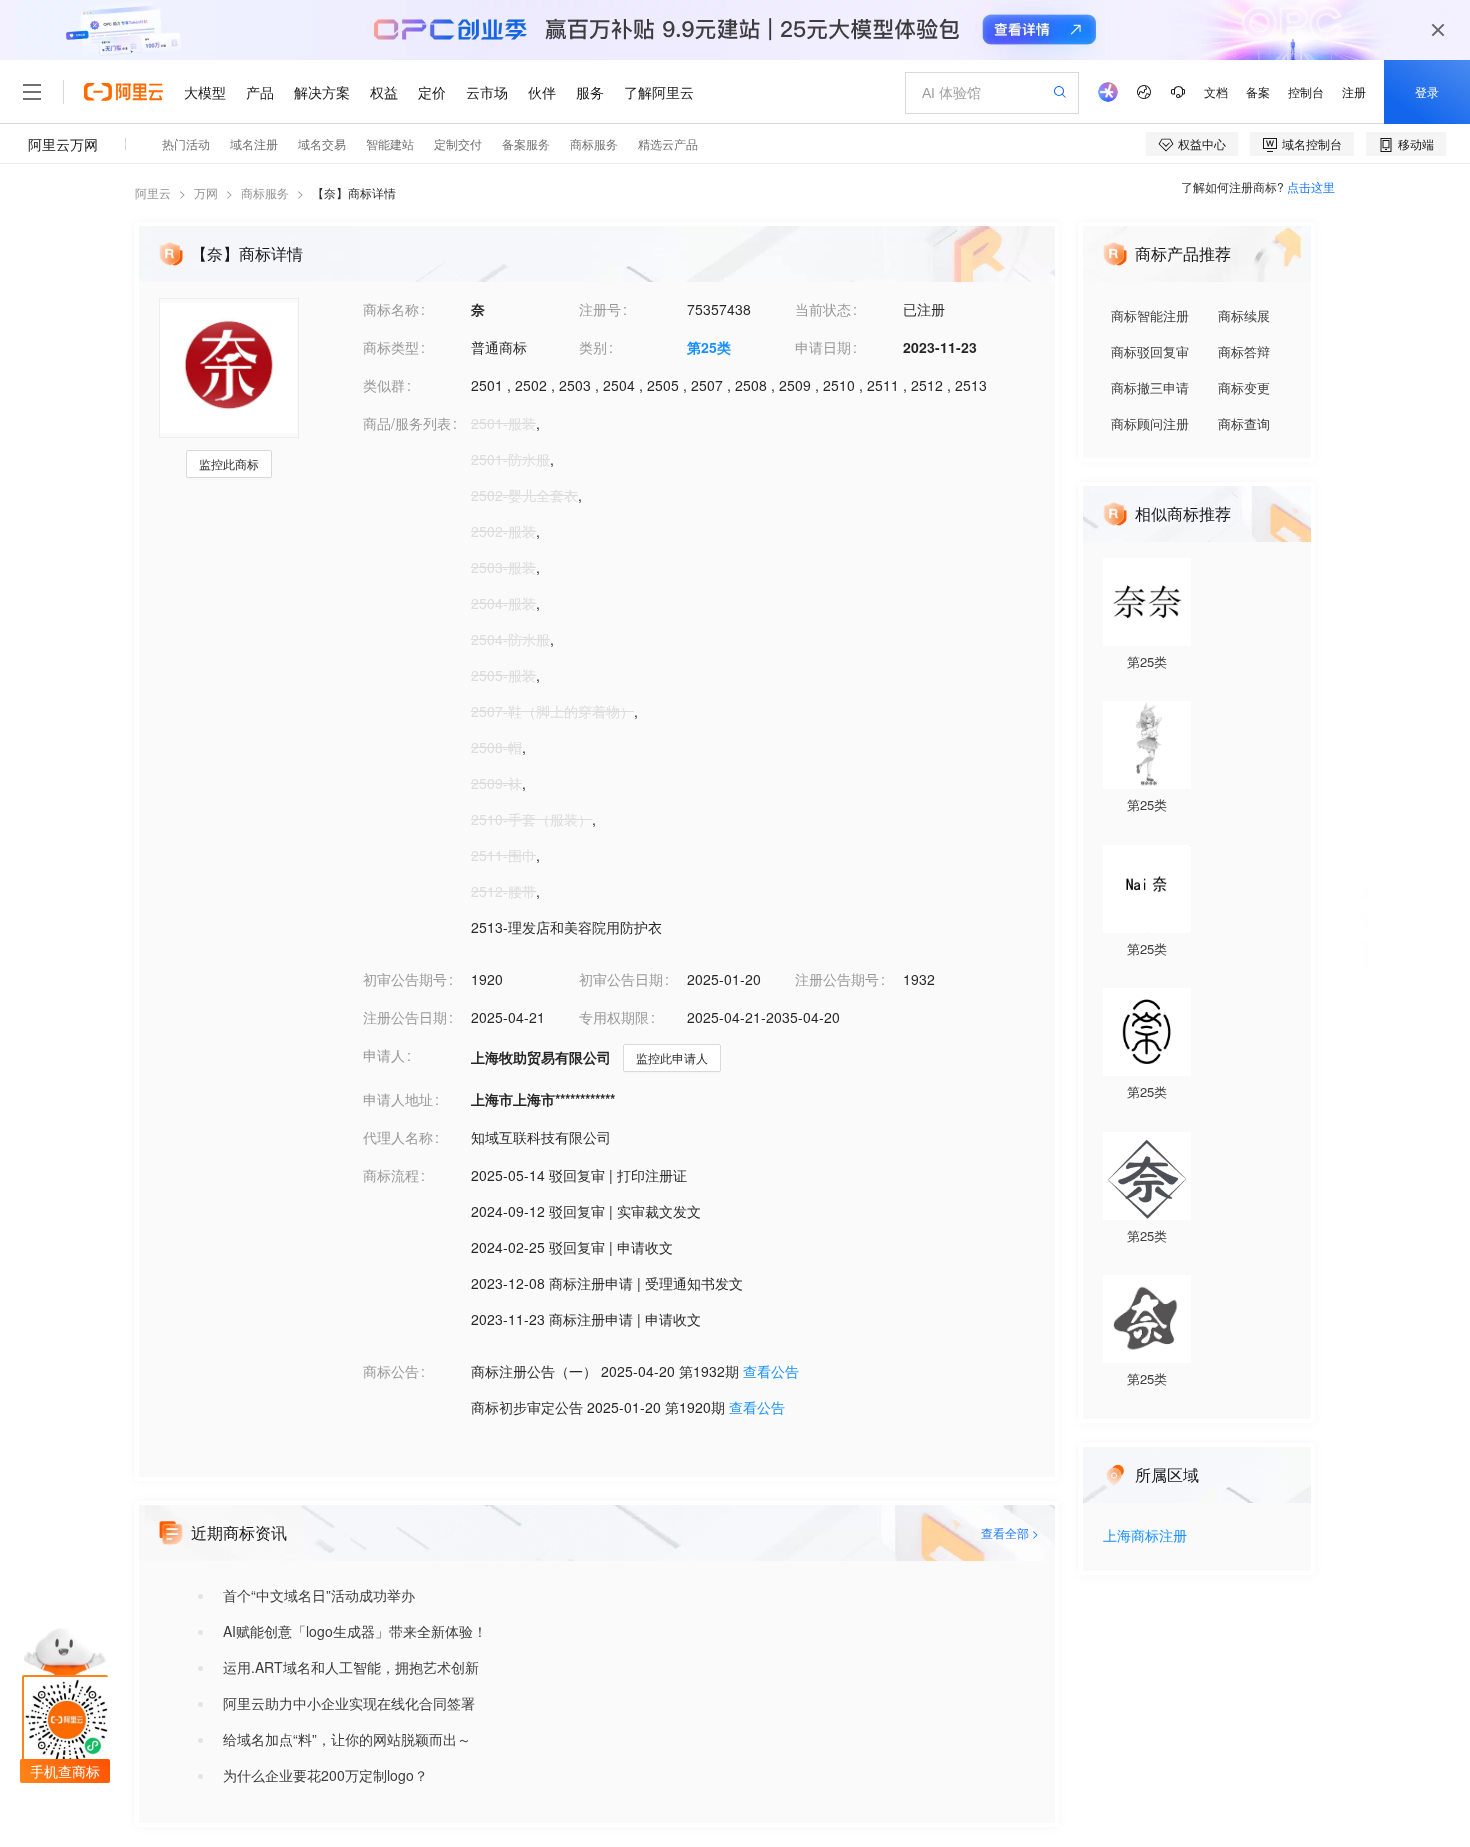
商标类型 (391, 347)
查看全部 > (1010, 1532)
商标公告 (391, 1371)
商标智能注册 (1150, 315)
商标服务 (265, 192)
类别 (593, 347)
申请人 (384, 1055)
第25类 (709, 347)
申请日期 (823, 347)
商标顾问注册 (1150, 423)
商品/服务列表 (407, 423)
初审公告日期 (621, 979)
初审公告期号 (405, 979)
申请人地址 (398, 1099)
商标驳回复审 (1150, 351)
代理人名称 (398, 1137)
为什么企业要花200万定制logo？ (325, 1775)
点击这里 (1311, 186)
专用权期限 (614, 1017)
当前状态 (823, 309)
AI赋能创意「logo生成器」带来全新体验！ (355, 1631)
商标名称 (391, 309)
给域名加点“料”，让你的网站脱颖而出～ (347, 1739)
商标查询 (1244, 423)
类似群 (384, 385)
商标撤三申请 (1150, 387)
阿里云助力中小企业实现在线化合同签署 (349, 1703)
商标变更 (1244, 387)
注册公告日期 (405, 1017)
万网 (206, 192)
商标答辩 (1244, 351)
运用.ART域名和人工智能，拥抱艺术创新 (351, 1667)
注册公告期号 (837, 979)
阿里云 (153, 192)
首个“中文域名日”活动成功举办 (319, 1595)
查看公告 (771, 1371)
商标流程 (391, 1175)
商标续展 (1244, 315)
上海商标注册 (1145, 1536)
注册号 (600, 309)
